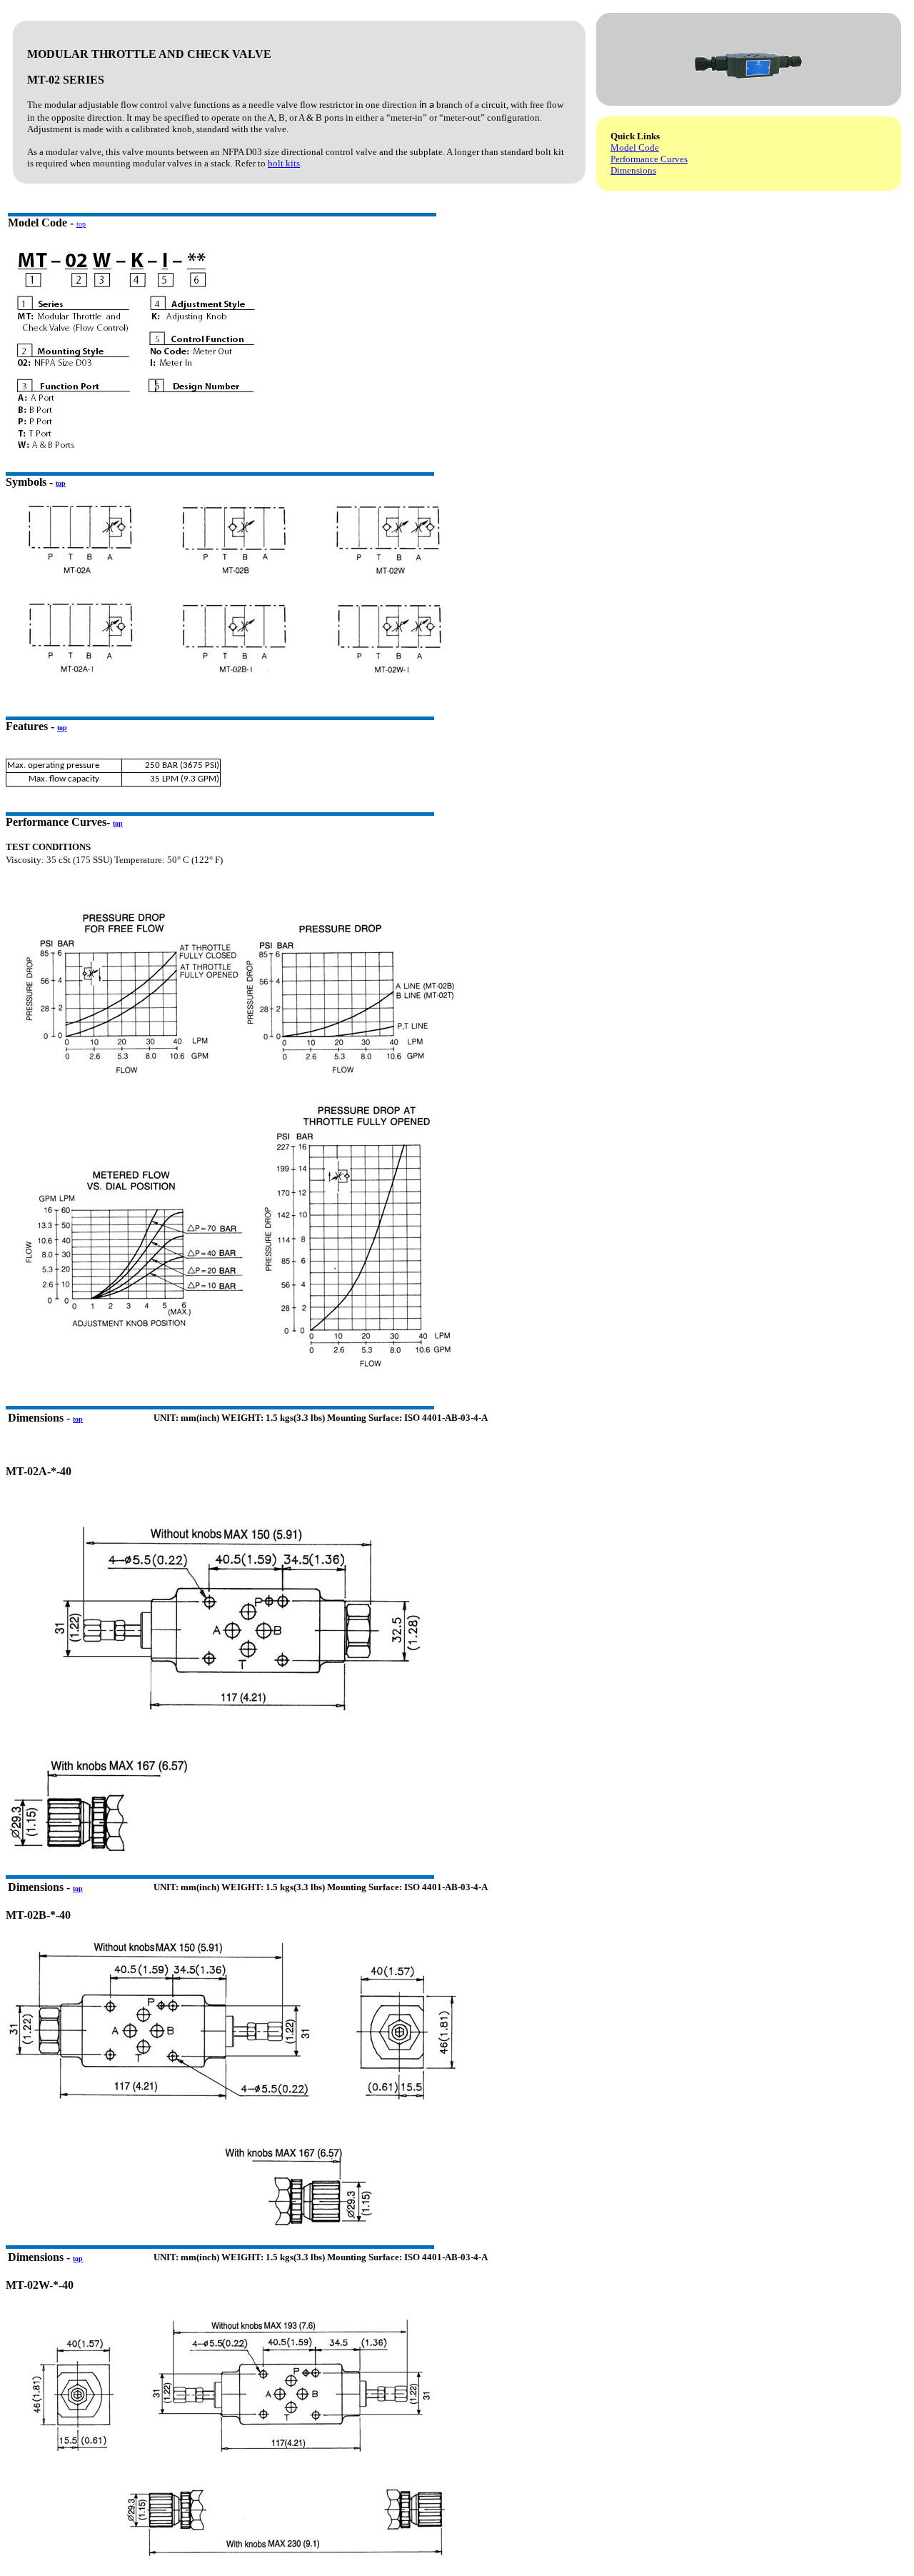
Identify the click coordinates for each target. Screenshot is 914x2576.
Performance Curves (649, 159)
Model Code (635, 148)
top (81, 224)
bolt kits (284, 163)
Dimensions (633, 170)
